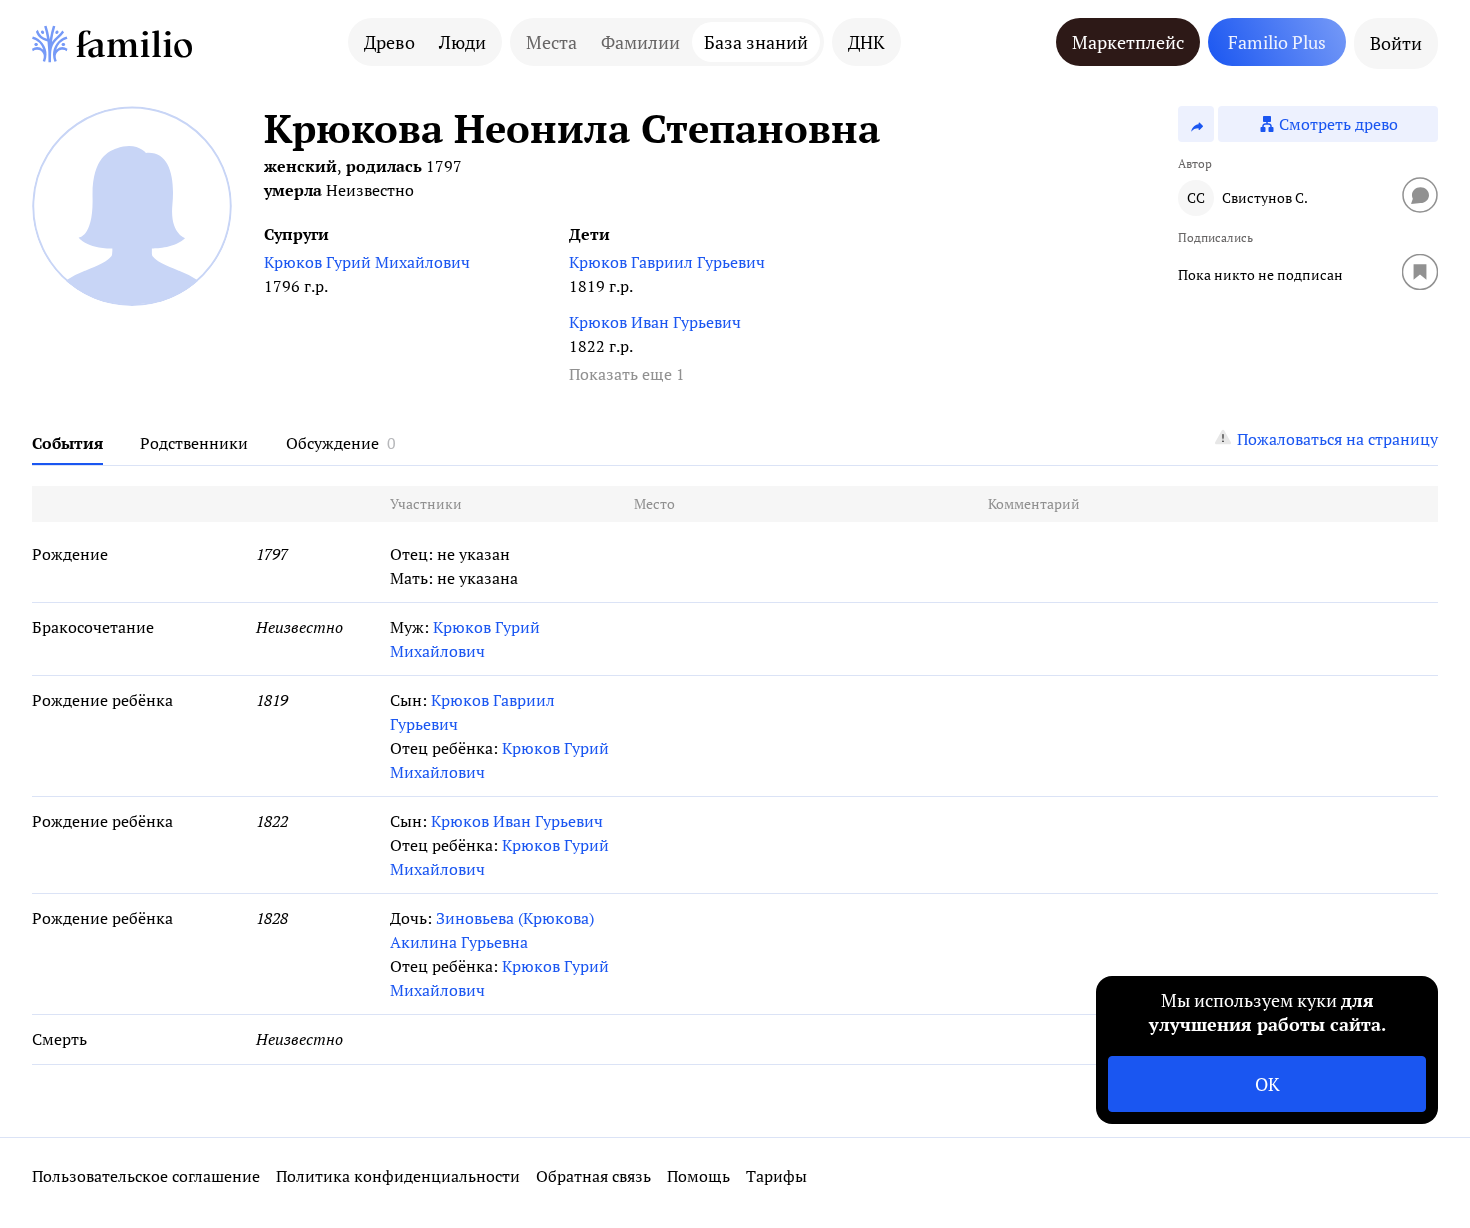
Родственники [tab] (194, 443)
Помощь (698, 1176)
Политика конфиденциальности (398, 1176)
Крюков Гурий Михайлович (367, 262)
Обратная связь (593, 1176)
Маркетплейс (1128, 42)
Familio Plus (1277, 42)
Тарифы (776, 1176)
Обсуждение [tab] (332, 443)
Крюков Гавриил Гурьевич (667, 262)
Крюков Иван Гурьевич (655, 322)
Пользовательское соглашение (146, 1176)
